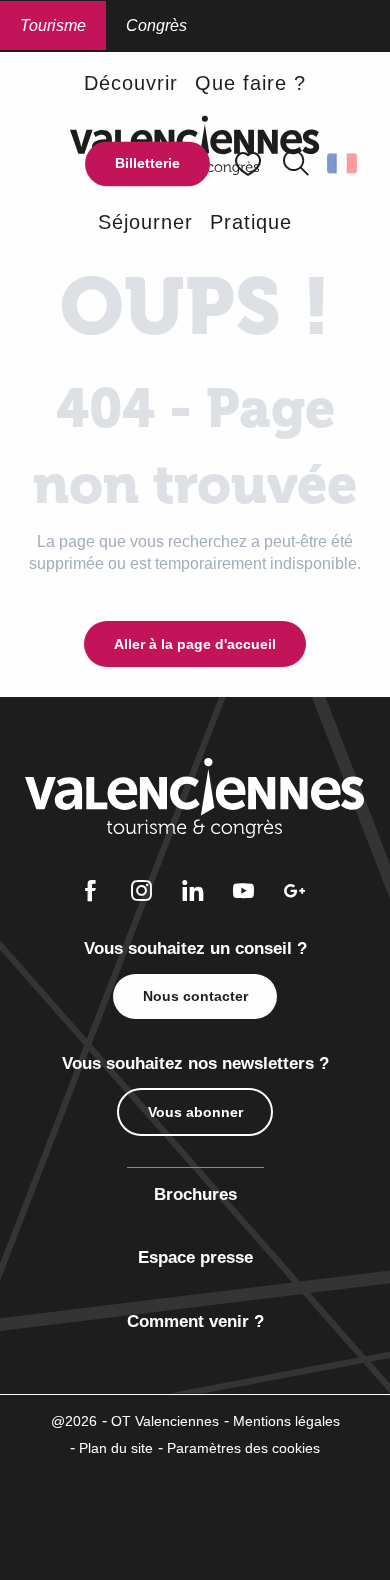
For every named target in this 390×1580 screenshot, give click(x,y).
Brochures (195, 1194)
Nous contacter (195, 996)
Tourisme (53, 25)
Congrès (156, 25)
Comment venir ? (195, 1321)
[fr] (343, 164)
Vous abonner (195, 1112)
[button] (296, 164)
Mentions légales (286, 1421)
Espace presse (195, 1257)
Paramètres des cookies (243, 1448)
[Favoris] (250, 163)
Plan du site (116, 1448)
